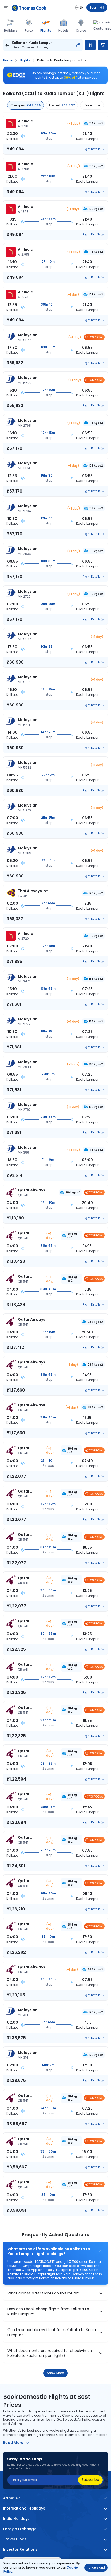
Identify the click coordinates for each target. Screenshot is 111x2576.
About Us (12, 2498)
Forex (29, 31)
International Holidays (24, 2508)
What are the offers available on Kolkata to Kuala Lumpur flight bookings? (49, 2252)
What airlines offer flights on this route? (43, 2293)
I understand (96, 2568)
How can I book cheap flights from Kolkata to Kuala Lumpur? (48, 2312)
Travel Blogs (15, 2539)
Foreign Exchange (20, 2529)
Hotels (64, 31)
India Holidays (17, 2519)
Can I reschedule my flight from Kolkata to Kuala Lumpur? (52, 2332)
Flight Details (92, 149)
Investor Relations (20, 2550)
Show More (56, 2373)
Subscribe (90, 2480)
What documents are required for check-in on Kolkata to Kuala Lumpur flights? (50, 2353)
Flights (46, 30)
